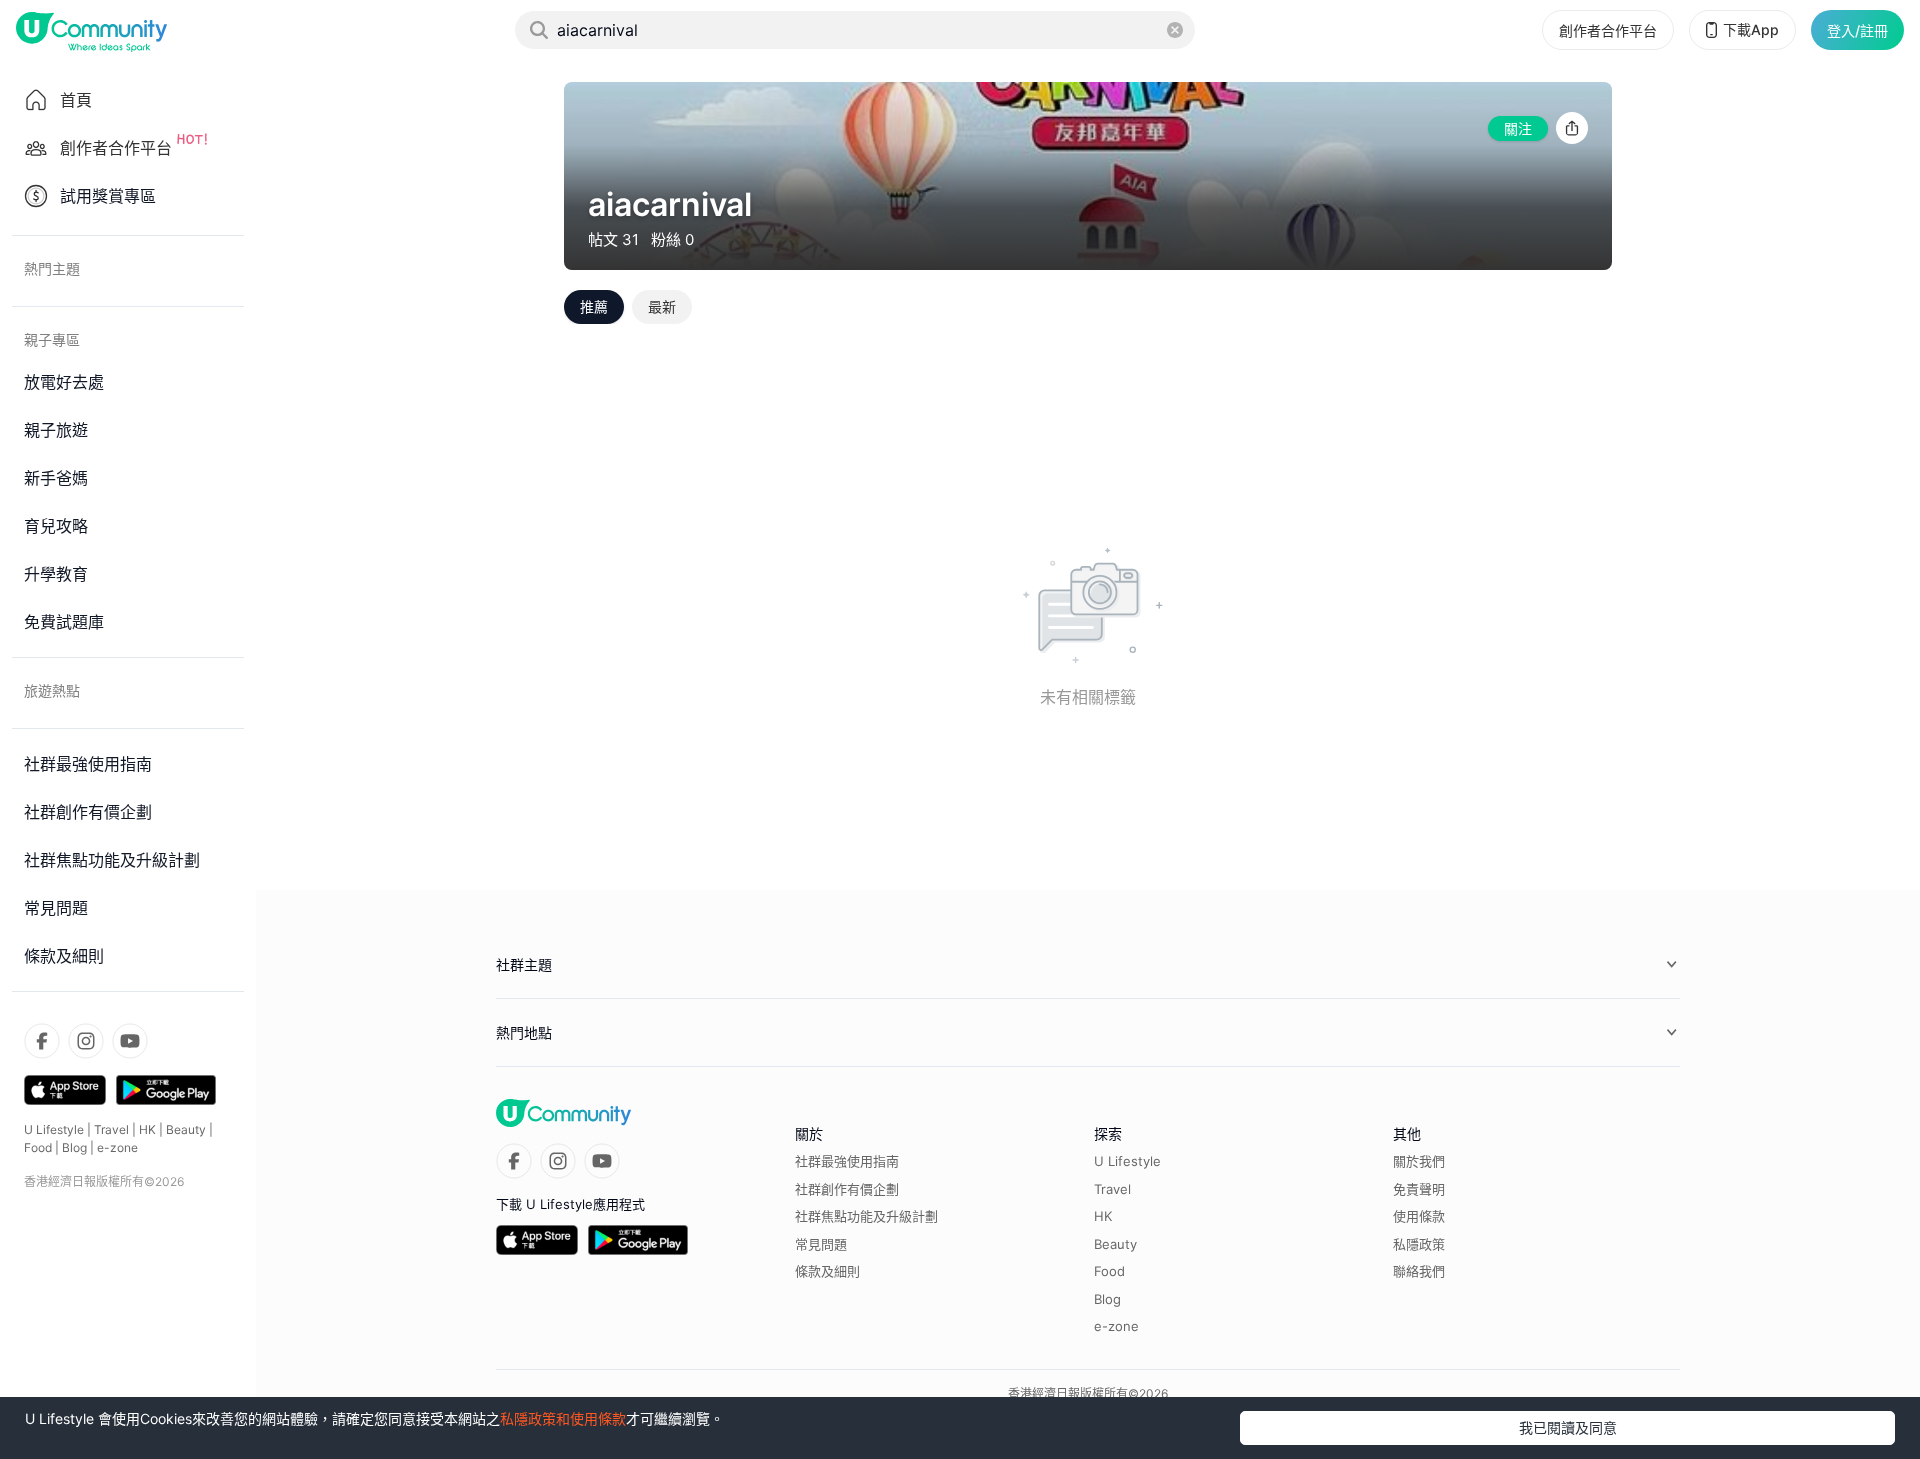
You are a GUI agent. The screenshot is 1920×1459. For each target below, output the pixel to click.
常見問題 (821, 1244)
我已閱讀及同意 (1568, 1427)
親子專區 (52, 339)
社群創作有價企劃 (847, 1189)
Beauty (186, 1129)
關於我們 (1419, 1161)
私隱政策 (1419, 1244)
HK (147, 1129)
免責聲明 (1419, 1189)
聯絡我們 (1419, 1271)
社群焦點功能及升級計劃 (866, 1216)
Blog (74, 1147)
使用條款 (1419, 1216)
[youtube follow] (130, 1041)
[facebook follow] (42, 1041)
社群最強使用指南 (847, 1161)
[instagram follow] (86, 1041)
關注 (1518, 128)
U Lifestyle (54, 1129)
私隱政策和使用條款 (563, 1418)
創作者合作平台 (1608, 30)
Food (38, 1147)
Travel (111, 1129)
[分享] (1572, 128)
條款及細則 (827, 1271)
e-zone (117, 1147)
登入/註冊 (1857, 30)
